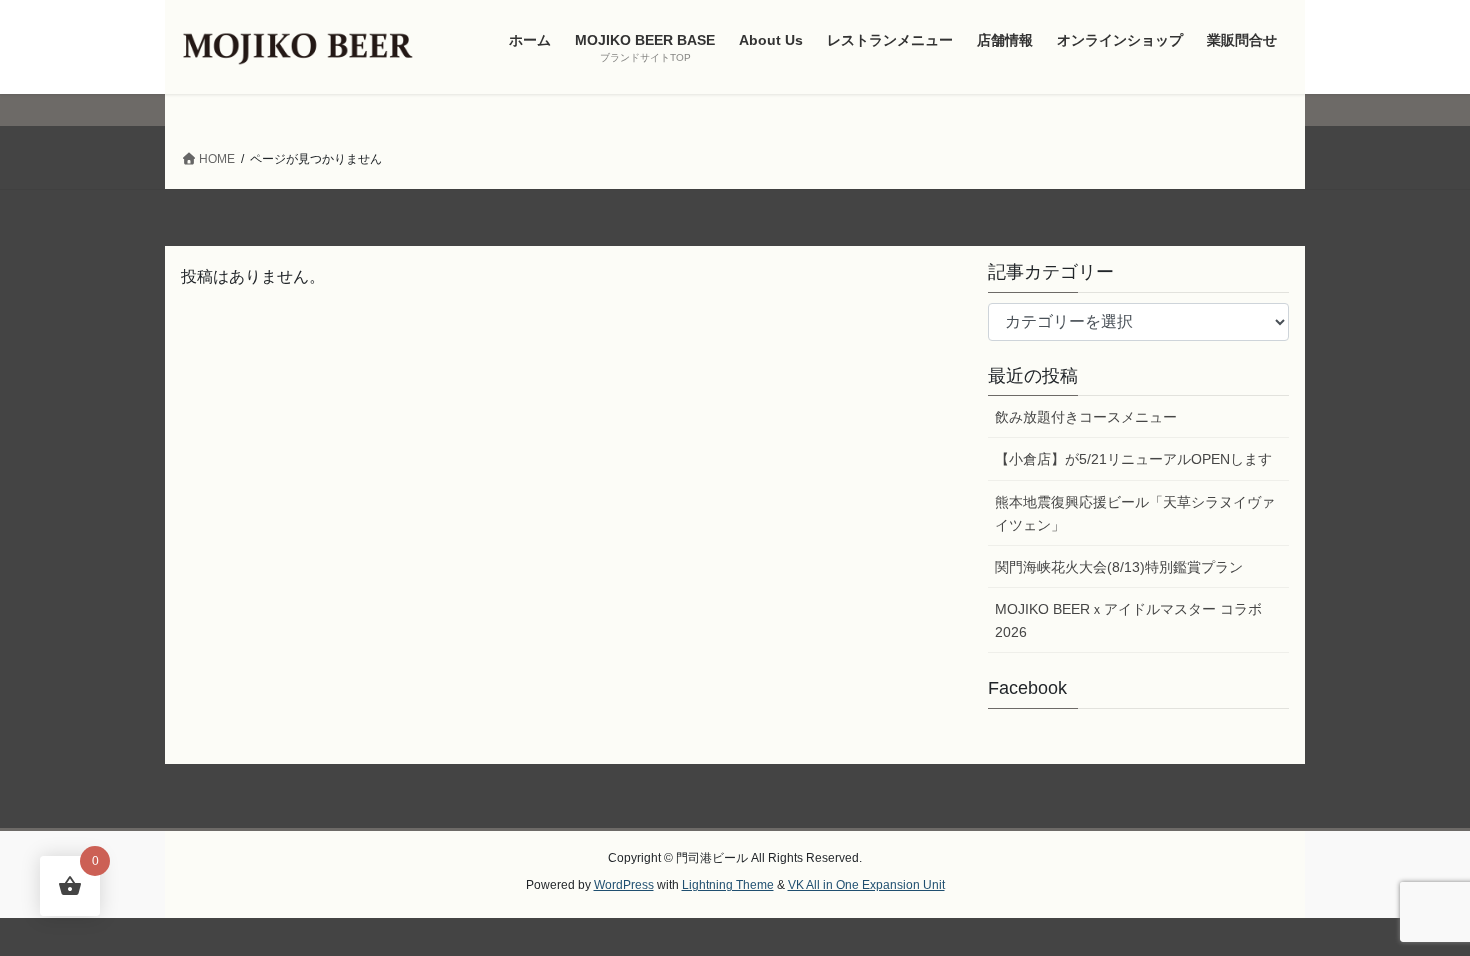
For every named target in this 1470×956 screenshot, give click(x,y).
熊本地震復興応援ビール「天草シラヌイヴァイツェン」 (1135, 513)
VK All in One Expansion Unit (866, 885)
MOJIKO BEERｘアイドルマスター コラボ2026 (1128, 620)
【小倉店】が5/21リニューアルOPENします (1133, 459)
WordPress (624, 885)
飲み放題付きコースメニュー (1086, 417)
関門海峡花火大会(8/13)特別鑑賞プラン (1119, 567)
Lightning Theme (728, 885)
